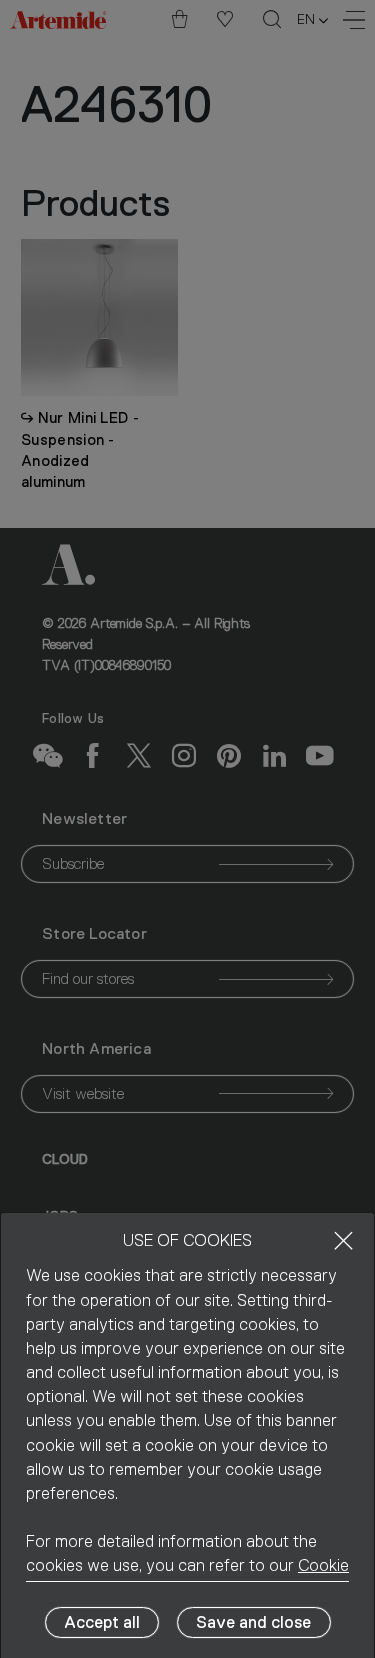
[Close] (343, 1240)
